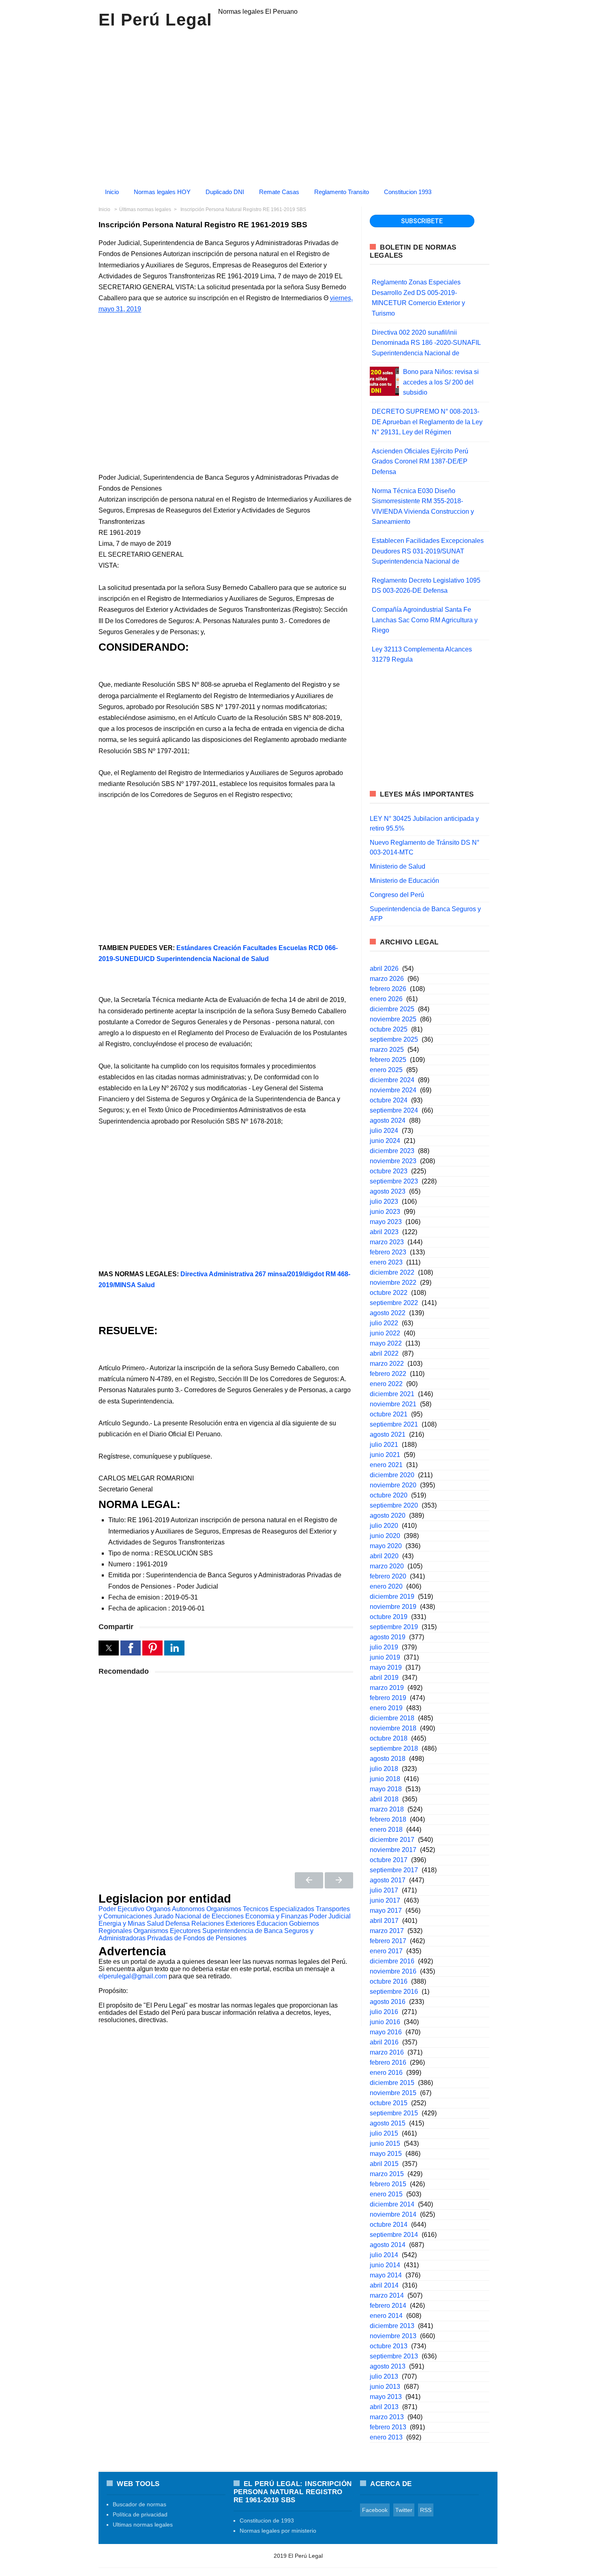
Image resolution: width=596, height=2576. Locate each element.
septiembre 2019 (394, 1627)
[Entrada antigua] (339, 1880)
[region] (298, 105)
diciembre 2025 (392, 1009)
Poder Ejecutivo (121, 1909)
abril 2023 (384, 1232)
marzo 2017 (387, 1931)
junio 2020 (385, 1536)
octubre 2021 (389, 1414)
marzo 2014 (387, 2295)
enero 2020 (386, 1586)
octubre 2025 (389, 1029)
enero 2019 (386, 1708)
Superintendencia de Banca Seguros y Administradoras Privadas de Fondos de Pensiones (206, 1934)
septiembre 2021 (394, 1424)
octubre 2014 (389, 2225)
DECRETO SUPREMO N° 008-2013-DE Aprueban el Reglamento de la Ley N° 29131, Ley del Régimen (427, 422)
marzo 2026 (387, 979)
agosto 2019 (388, 1637)
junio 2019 (385, 1657)
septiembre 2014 (394, 2235)
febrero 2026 (388, 989)
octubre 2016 (389, 1981)
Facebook (375, 2510)
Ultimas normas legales (143, 2525)
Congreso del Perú (397, 895)
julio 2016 (384, 2012)
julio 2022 (384, 1323)
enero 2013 (386, 2437)
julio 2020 (384, 1526)
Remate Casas (279, 192)
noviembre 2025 (393, 1019)
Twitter (404, 2510)
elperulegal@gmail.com (133, 1976)
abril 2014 (384, 2285)
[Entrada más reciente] (309, 1880)
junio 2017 (385, 1900)
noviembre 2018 (393, 1728)
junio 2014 (385, 2265)
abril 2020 (384, 1556)
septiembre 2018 (394, 1748)
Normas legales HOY (162, 192)
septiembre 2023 (394, 1181)
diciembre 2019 (392, 1597)
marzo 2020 (387, 1566)
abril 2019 (384, 1678)
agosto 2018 (388, 1759)
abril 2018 (384, 1799)
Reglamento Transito (342, 192)
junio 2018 (385, 1779)
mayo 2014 (386, 2275)
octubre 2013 (389, 2346)
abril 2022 (384, 1353)
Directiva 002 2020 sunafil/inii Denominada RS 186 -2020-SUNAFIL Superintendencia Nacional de (426, 343)
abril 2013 (384, 2407)
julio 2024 (384, 1131)
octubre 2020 (389, 1495)
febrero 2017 (388, 1941)
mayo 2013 (386, 2397)
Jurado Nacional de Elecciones (199, 1916)
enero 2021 (386, 1465)
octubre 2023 (389, 1171)
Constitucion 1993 (408, 192)
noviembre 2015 (393, 2093)
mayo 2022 (386, 1343)
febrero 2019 (388, 1698)
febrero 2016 (388, 2062)
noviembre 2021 (393, 1404)
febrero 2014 (388, 2306)
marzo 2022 (387, 1364)
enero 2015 (386, 2194)
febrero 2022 (388, 1374)
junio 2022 (385, 1333)
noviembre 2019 (393, 1607)
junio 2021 (385, 1455)
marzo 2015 (387, 2174)
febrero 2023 (388, 1252)
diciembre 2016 (392, 1961)
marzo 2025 (387, 1050)
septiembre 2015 (394, 2113)
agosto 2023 (388, 1191)
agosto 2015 (388, 2123)
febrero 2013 (388, 2427)
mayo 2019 (386, 1667)
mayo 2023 (386, 1222)
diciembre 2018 (392, 1718)
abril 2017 (384, 1921)
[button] (109, 1648)
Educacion (272, 1923)
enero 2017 (386, 1951)
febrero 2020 (388, 1576)
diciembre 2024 (392, 1080)
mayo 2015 (386, 2154)
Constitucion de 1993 (267, 2520)
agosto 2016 (388, 2002)
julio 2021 (384, 1445)
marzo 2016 (387, 2052)
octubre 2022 (389, 1293)
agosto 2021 (388, 1434)
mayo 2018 (386, 1789)
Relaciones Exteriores (223, 1923)
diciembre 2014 (392, 2204)
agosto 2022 (388, 1313)
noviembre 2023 (393, 1161)
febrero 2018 (388, 1819)
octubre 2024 (389, 1100)
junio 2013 (385, 2387)
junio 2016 (385, 2022)
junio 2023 (385, 1212)
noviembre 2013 (393, 2336)
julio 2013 (384, 2376)
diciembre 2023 (392, 1151)
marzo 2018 (387, 1809)
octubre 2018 (389, 1738)
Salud (155, 1923)
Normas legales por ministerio (278, 2531)
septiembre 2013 (394, 2356)
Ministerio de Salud (398, 866)
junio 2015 (385, 2143)
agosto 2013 (388, 2366)
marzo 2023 (387, 1242)
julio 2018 (384, 1769)
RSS (426, 2510)
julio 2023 (384, 1201)
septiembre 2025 (394, 1039)
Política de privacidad (140, 2514)
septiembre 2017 (394, 1870)
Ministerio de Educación (404, 881)
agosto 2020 (388, 1515)
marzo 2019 (387, 1688)
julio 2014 (384, 2255)
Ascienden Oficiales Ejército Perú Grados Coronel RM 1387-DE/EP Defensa (420, 461)
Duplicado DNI (225, 192)
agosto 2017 (388, 1880)
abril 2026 (384, 969)
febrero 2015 (388, 2184)
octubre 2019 (389, 1617)
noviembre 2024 (393, 1090)
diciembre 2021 (392, 1394)
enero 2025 (386, 1070)
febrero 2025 (388, 1060)
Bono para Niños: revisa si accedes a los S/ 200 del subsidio (441, 382)
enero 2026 (386, 999)
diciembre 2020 (392, 1475)
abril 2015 (384, 2164)
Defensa (178, 1923)
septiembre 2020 (394, 1505)
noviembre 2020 (393, 1485)
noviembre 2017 (393, 1850)
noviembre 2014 (393, 2214)
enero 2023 (386, 1262)
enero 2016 (386, 2073)
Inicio (112, 192)
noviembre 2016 (393, 1971)
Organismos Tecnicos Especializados (260, 1909)
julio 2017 (384, 1890)
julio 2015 (384, 2133)
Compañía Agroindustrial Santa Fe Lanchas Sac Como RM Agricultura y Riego (425, 620)
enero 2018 (386, 1829)
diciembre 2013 (392, 2326)
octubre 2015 (389, 2103)
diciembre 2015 (392, 2083)
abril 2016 (384, 2042)
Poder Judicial (330, 1916)
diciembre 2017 (392, 1840)
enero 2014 (386, 2316)
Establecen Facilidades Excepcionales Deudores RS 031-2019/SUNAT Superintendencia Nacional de (428, 551)
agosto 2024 (388, 1120)
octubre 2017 (389, 1860)
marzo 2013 (387, 2417)
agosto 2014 (388, 2245)
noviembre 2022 (393, 1283)
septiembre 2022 (394, 1303)
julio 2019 (384, 1647)
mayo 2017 (386, 1911)
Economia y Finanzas (277, 1916)
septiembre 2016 (394, 1992)
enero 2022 (386, 1384)
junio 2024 (385, 1141)
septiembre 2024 (394, 1110)
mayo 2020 (386, 1546)
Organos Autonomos (175, 1909)
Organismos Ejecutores (167, 1931)
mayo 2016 (386, 2032)
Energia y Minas (122, 1923)
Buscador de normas (139, 2504)
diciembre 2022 (392, 1272)
